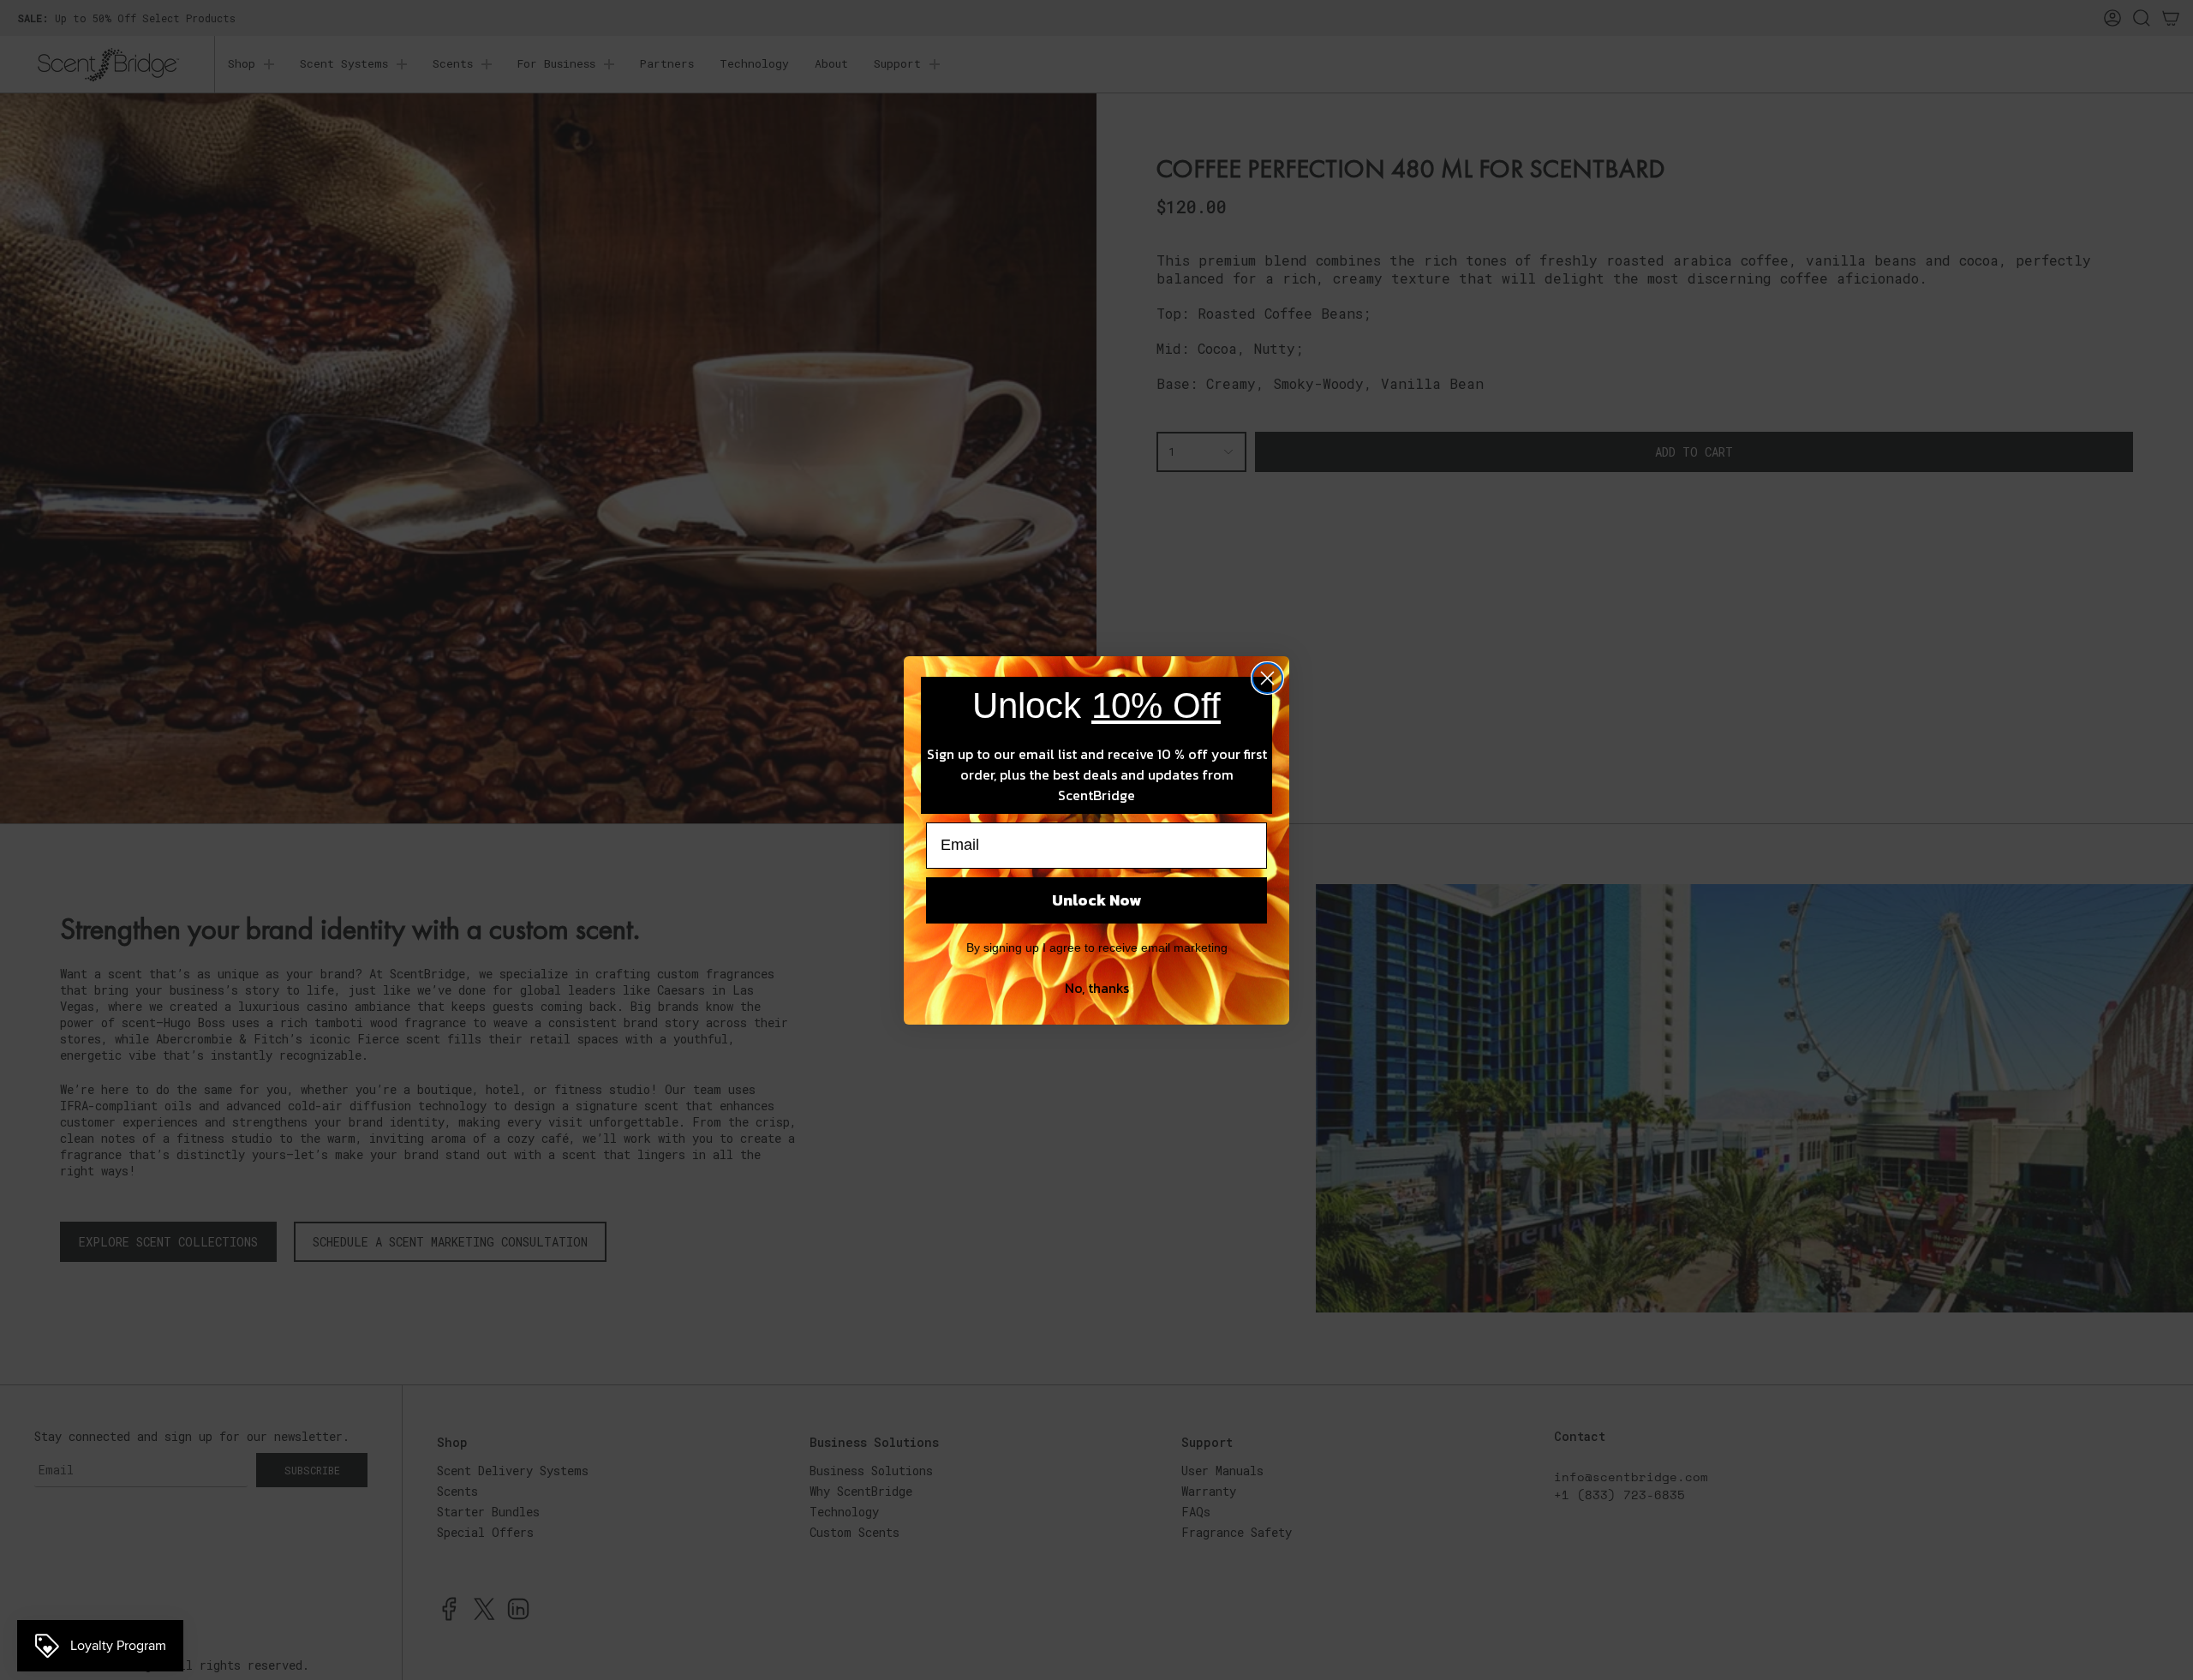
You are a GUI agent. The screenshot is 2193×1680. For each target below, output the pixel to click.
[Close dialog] (1267, 678)
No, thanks (1097, 988)
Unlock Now (1096, 900)
